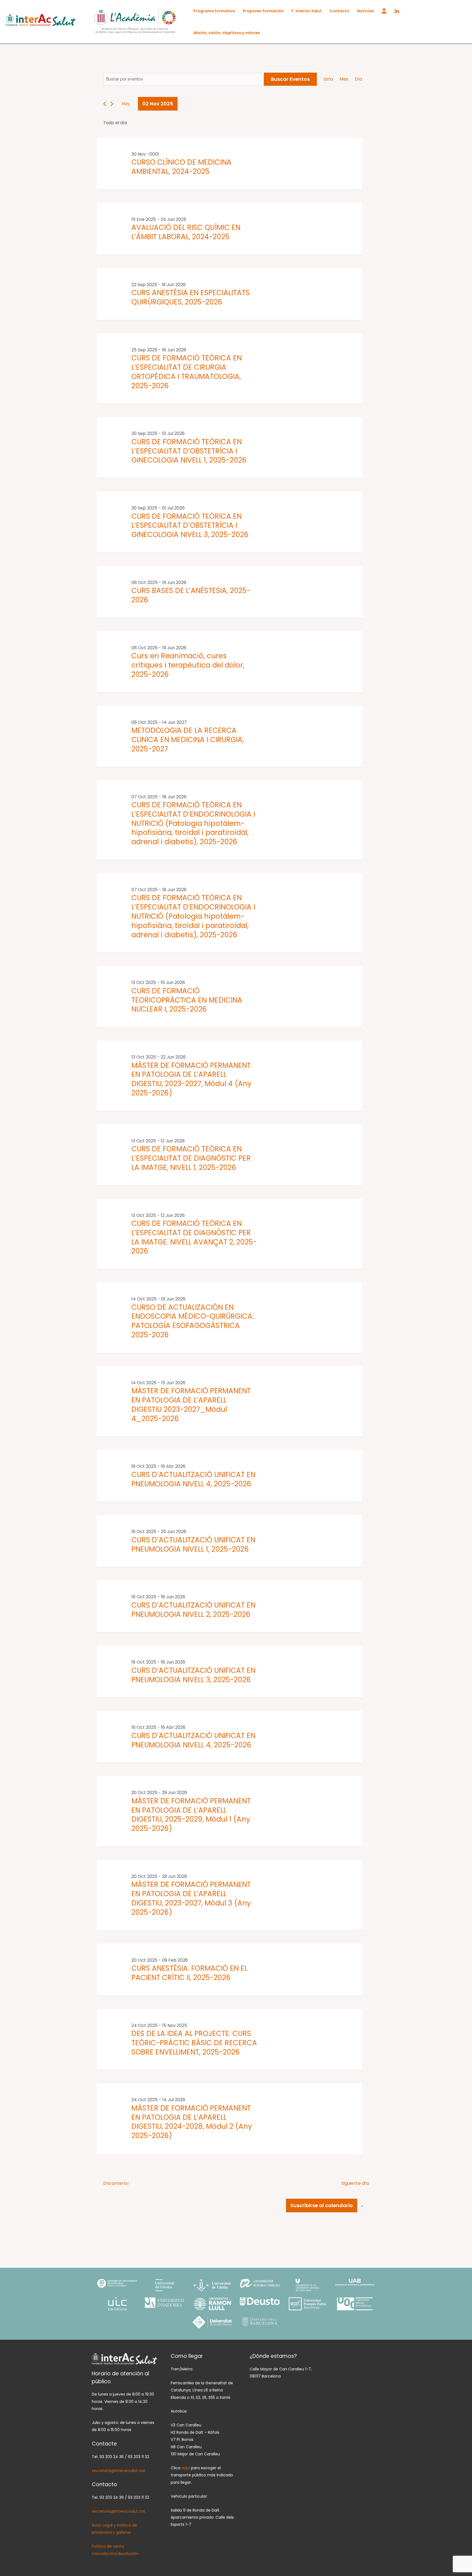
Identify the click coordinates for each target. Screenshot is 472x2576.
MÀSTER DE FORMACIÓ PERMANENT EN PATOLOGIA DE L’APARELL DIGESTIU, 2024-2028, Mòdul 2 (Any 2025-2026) (192, 2122)
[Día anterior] (105, 104)
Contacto (339, 11)
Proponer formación (263, 11)
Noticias (365, 11)
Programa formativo (214, 11)
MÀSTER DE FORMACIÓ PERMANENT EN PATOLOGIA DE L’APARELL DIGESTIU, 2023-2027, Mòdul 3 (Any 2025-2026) (191, 1898)
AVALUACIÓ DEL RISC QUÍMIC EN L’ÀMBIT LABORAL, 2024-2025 (186, 232)
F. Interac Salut (307, 11)
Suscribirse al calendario (322, 2205)
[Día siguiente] (112, 104)
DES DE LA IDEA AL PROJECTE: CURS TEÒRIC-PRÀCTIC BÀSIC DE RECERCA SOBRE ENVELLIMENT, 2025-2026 (194, 2043)
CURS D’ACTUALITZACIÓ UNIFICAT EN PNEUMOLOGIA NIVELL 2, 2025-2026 (193, 1610)
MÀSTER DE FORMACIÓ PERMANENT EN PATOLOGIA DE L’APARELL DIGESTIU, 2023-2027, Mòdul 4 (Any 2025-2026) (191, 1079)
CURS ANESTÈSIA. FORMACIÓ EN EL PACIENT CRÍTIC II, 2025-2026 (189, 1973)
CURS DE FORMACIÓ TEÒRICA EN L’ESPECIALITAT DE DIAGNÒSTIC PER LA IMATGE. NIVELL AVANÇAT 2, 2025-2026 (194, 1237)
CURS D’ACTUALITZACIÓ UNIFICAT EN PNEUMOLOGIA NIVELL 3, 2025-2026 (193, 1675)
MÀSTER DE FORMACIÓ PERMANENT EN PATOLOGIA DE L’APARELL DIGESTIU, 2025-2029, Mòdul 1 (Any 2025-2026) (191, 1815)
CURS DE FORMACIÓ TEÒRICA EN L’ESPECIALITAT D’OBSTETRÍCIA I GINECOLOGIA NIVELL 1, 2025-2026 (189, 451)
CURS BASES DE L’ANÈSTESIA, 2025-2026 (191, 595)
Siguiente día (355, 2183)
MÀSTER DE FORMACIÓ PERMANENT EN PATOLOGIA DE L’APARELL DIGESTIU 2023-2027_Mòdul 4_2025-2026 (191, 1405)
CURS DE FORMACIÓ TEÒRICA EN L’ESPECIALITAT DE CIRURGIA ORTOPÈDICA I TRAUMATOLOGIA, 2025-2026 (187, 372)
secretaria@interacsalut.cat (119, 2471)
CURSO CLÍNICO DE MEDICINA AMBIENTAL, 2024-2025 (182, 167)
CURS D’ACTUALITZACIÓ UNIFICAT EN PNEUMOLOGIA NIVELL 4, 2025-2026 (193, 1479)
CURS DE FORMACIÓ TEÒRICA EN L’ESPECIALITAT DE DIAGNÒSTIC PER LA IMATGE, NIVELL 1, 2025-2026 (191, 1158)
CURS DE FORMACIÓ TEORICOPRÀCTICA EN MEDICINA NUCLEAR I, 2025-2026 (187, 1000)
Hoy (126, 104)
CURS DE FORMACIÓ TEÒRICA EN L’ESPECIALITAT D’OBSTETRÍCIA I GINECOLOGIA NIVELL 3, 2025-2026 (190, 526)
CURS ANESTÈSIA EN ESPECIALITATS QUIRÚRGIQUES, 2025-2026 (191, 297)
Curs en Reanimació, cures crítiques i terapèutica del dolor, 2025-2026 (188, 665)
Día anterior (116, 2183)
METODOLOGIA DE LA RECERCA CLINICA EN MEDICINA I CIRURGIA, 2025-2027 (188, 740)
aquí (186, 2468)
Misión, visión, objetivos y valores (227, 33)
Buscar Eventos (290, 79)
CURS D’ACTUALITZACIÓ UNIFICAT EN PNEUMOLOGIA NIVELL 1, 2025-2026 (193, 1545)
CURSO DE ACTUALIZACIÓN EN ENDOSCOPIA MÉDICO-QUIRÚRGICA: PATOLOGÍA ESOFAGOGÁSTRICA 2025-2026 (193, 1321)
